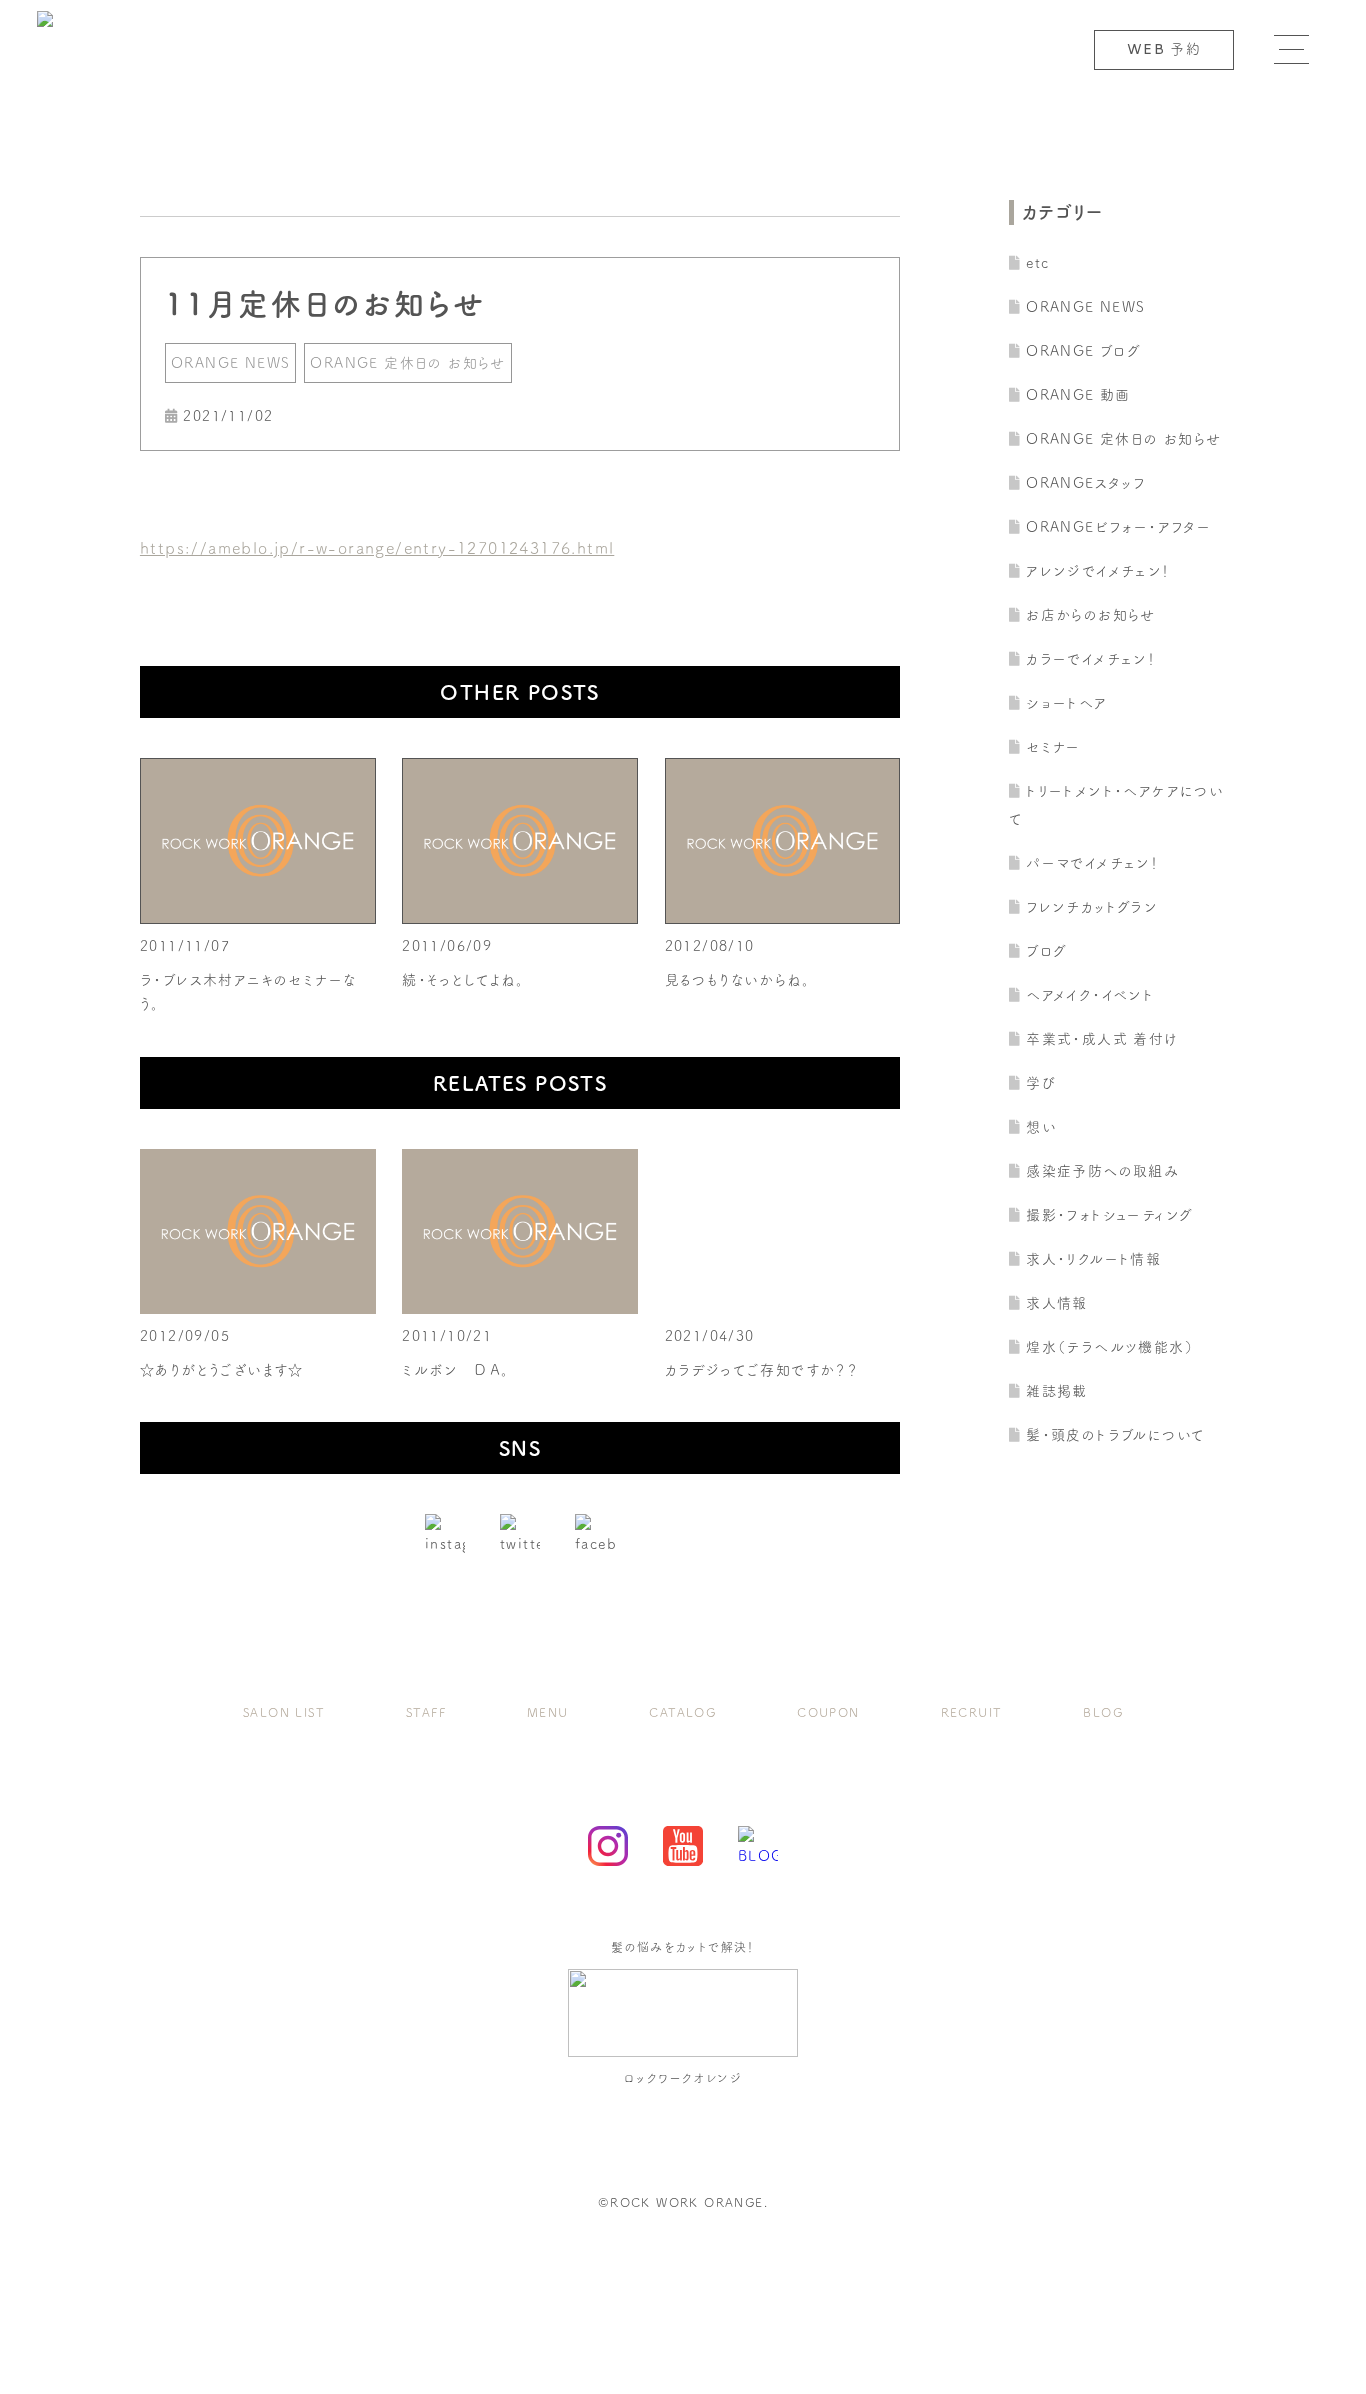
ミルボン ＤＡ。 (455, 1370)
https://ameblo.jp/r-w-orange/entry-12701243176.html (377, 548)
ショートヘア (1066, 703)
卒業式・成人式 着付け (1102, 1039)
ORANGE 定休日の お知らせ (407, 363)
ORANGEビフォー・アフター (1118, 527)
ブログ (1046, 951)
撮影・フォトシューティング (1109, 1215)
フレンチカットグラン (1092, 907)
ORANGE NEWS (230, 363)
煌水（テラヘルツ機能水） (1110, 1347)
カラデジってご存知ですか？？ (762, 1370)
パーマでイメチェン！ (1092, 863)
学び (1041, 1083)
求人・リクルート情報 (1093, 1259)
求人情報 (1057, 1303)
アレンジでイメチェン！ (1098, 571)
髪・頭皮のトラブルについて (1115, 1435)
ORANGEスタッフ (1085, 483)
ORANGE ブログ (1083, 351)
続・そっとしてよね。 (463, 980)
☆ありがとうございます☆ (222, 1370)
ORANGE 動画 (1078, 395)
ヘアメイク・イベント (1090, 995)
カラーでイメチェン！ (1091, 659)
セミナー (1053, 747)
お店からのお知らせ (1091, 615)
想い (1041, 1127)
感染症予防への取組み (1102, 1171)
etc (1037, 263)
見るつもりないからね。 (737, 980)
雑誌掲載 (1057, 1391)
